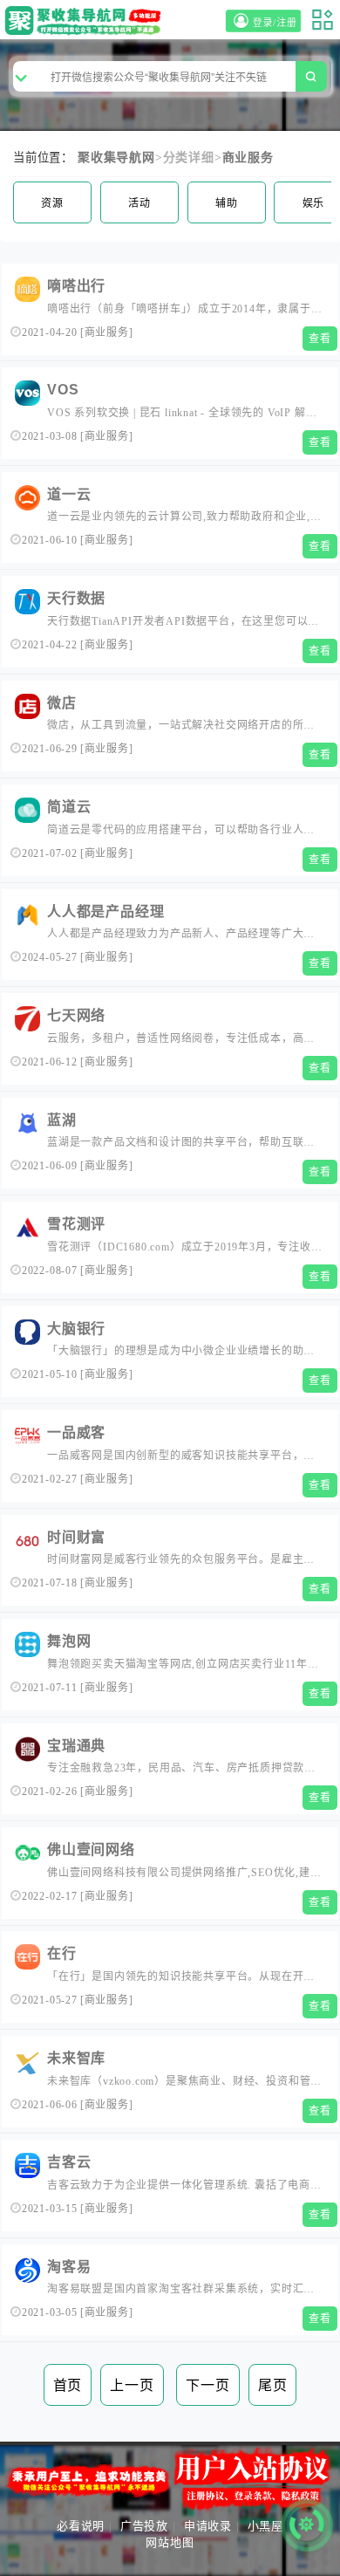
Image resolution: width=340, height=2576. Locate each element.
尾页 (273, 2385)
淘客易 (69, 2267)
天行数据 (76, 598)
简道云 (69, 807)
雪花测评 (76, 1224)
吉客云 (69, 2162)
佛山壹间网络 (91, 1850)
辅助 (227, 203)
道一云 (69, 494)
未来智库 (76, 2058)
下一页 (207, 2385)
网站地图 (170, 2542)
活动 (139, 203)
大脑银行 (76, 1329)
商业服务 (248, 158)
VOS (63, 390)
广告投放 (144, 2526)
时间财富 (76, 1537)
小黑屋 (265, 2526)
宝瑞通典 (76, 1746)
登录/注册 (277, 23)
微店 (62, 703)
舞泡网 (69, 1641)
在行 (62, 1953)
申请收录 (208, 2526)
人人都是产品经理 (105, 911)
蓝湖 (62, 1120)
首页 (68, 2385)
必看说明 (81, 2526)
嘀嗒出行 (76, 286)
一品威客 (76, 1432)
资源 (52, 203)
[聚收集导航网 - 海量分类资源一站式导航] (86, 21)
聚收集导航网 (116, 158)
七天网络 (76, 1015)
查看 (320, 339)
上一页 (132, 2385)
